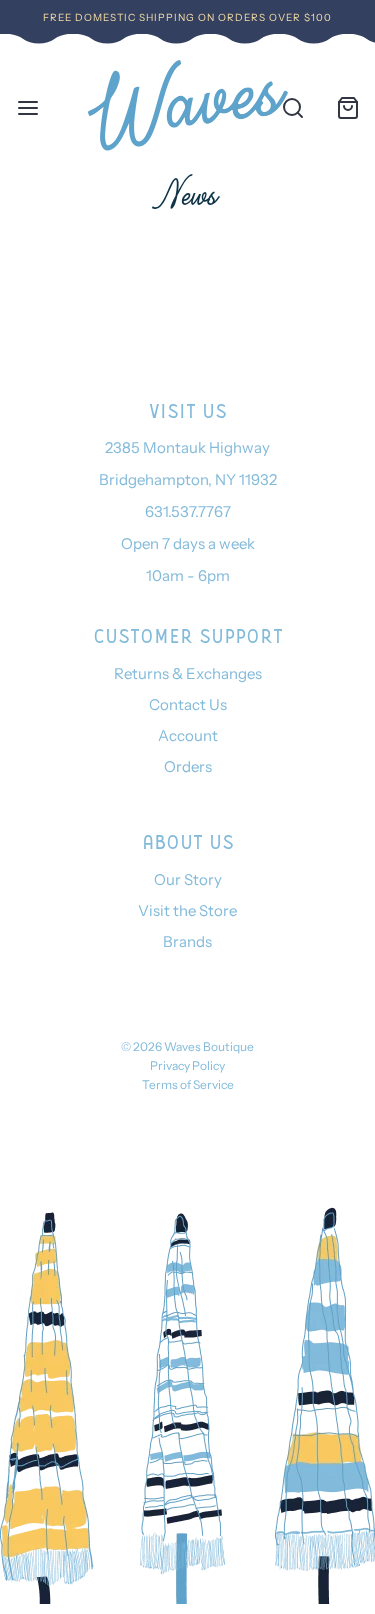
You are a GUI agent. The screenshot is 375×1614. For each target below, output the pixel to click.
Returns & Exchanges (188, 673)
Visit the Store (187, 910)
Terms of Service (188, 1084)
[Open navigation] (27, 107)
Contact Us (188, 704)
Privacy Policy (187, 1065)
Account (188, 735)
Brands (187, 941)
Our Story (188, 879)
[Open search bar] (292, 107)
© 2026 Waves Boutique (187, 1046)
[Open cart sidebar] (347, 107)
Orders (188, 766)
